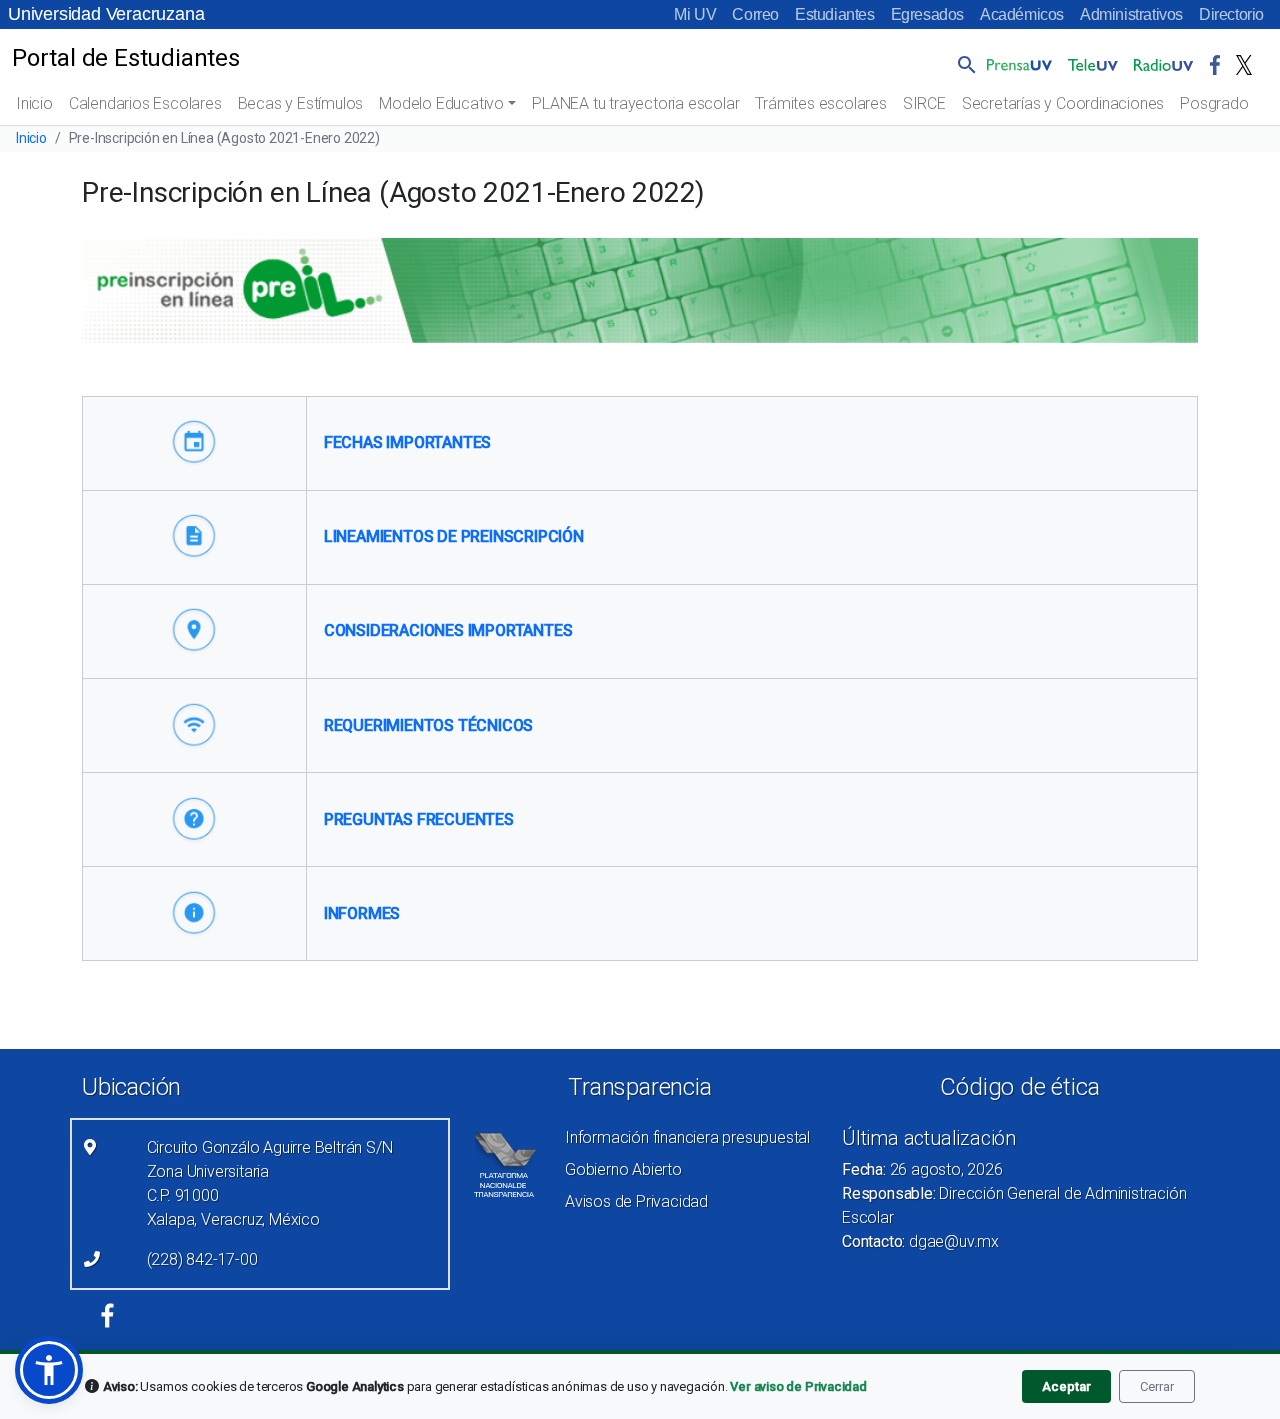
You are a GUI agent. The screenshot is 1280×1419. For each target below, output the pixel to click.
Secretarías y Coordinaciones (1063, 103)
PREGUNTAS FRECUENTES (419, 819)
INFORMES (362, 913)
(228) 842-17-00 (202, 1259)
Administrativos (1131, 14)
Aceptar (1066, 1386)
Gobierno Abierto (623, 1169)
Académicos (1022, 14)
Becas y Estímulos (301, 103)
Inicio (34, 103)
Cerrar (1157, 1386)
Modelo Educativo (441, 103)
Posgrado (1214, 103)
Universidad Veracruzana (106, 14)
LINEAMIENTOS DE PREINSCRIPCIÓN (454, 536)
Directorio (1231, 14)
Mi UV (695, 14)
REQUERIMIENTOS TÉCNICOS (428, 725)
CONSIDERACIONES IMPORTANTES (448, 630)
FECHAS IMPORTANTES (407, 442)
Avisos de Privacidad (636, 1201)
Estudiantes (835, 14)
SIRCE (924, 103)
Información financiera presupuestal (687, 1137)
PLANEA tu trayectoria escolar (635, 103)
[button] (963, 64)
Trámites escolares (820, 103)
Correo (755, 14)
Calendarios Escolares (145, 103)
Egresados (927, 14)
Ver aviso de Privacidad (798, 1386)
